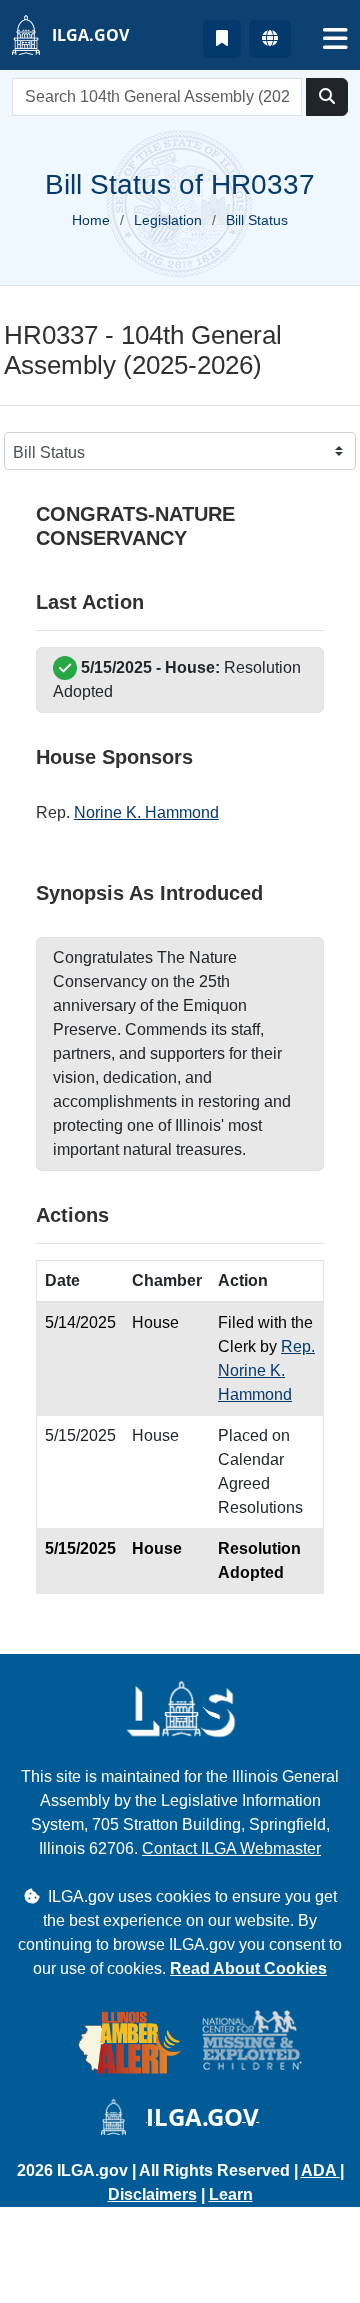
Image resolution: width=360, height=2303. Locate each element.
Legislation (168, 220)
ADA (320, 2170)
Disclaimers (152, 2194)
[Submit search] (327, 97)
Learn (231, 2194)
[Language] (270, 39)
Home (91, 220)
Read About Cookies (248, 1968)
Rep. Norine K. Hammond (266, 1370)
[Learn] (222, 39)
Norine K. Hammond (146, 812)
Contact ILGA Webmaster (231, 1848)
